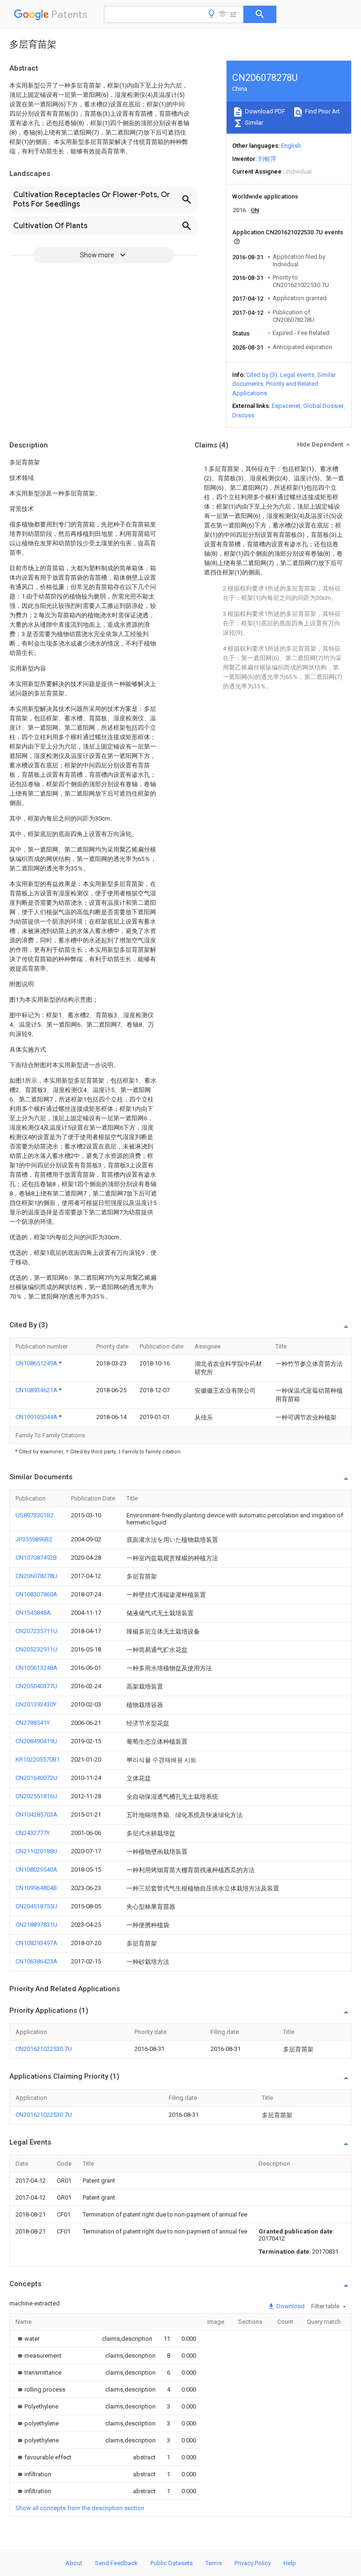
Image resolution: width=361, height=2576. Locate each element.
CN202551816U (36, 1796)
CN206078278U (36, 1576)
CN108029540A (36, 1870)
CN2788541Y (33, 1723)
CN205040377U (36, 1686)
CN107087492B (36, 1558)
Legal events (297, 375)
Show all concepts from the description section (80, 2508)
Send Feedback (116, 2563)
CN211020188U (36, 1851)
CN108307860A (36, 1594)
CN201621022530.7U (44, 2049)
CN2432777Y (33, 1833)
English (291, 146)
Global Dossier (323, 406)
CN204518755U (36, 1906)
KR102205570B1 (38, 1759)
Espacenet (286, 406)
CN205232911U (36, 1649)
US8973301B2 (35, 1515)
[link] (27, 2339)
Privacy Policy (253, 2563)
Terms (214, 2563)
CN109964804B (36, 1888)
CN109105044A (37, 1417)
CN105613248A (36, 1668)
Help (290, 2563)
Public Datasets (172, 2563)
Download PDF (264, 111)
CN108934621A (37, 1390)
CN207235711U (36, 1631)
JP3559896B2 (34, 1539)
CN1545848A (33, 1613)
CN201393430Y (36, 1704)
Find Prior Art (322, 111)
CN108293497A (36, 1943)
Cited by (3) (262, 375)
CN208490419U (36, 1741)
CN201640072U (36, 1778)
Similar (253, 123)
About (74, 2563)
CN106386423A (36, 1961)
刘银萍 (267, 159)
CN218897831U (36, 1925)
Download (290, 2306)
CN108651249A (37, 1363)
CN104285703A (36, 1814)
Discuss (243, 415)
